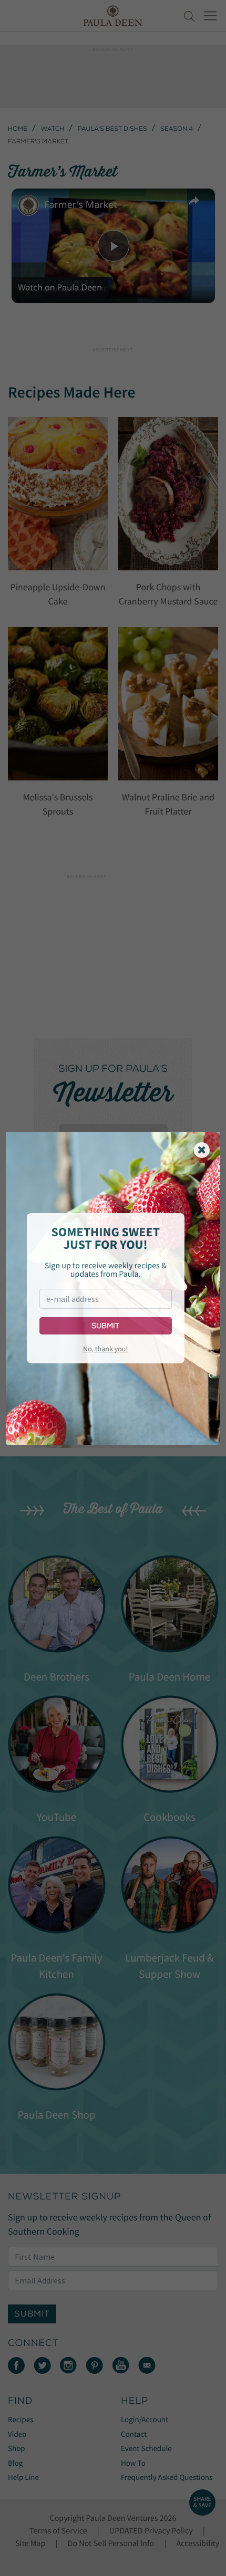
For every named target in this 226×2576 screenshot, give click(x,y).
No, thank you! (105, 1349)
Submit (105, 1326)
